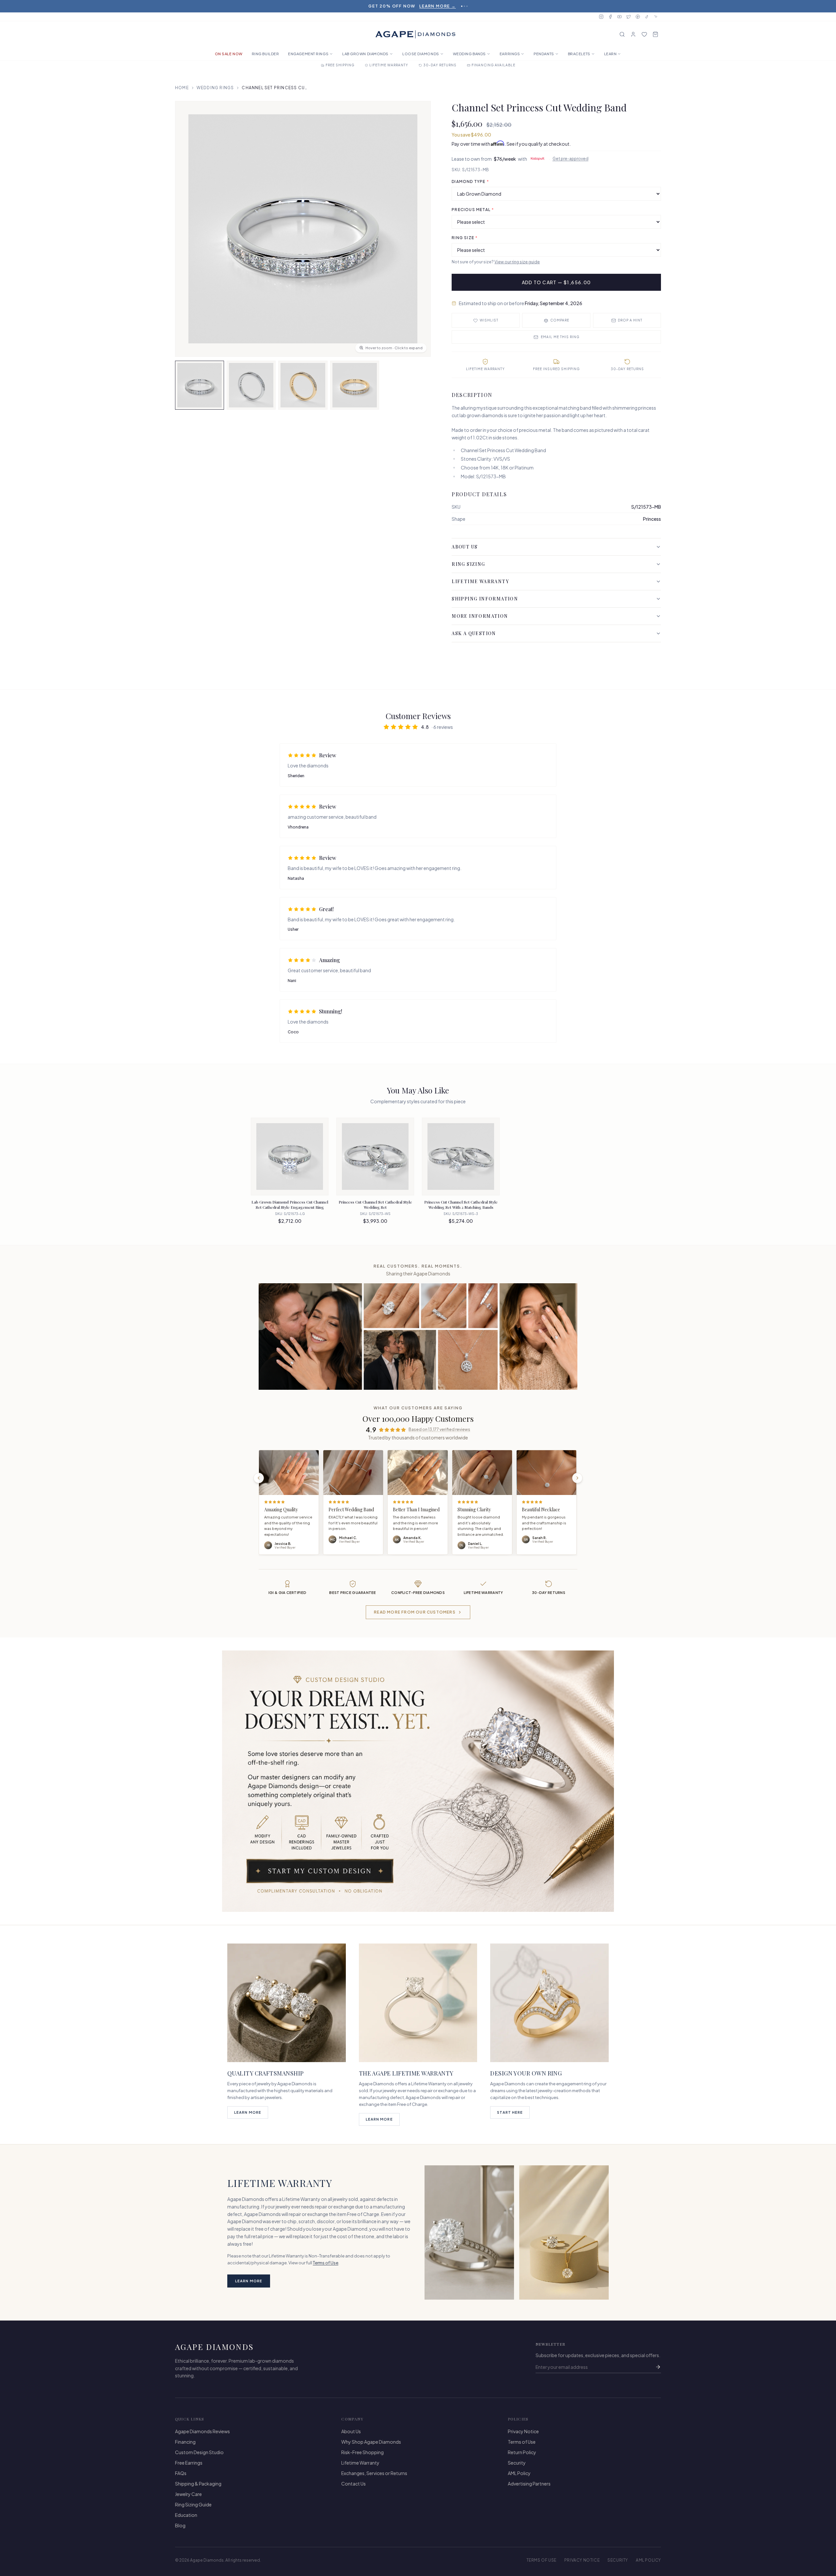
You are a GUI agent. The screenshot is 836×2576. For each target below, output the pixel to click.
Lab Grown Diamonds (365, 54)
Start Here (510, 2112)
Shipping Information (485, 599)
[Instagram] (601, 17)
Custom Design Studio (199, 2452)
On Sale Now (229, 54)
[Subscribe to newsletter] (658, 2367)
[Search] (622, 34)
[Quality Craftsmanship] (287, 2003)
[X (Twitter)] (629, 17)
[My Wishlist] (644, 34)
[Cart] (655, 34)
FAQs (181, 2473)
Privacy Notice (523, 2431)
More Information (480, 616)
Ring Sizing (468, 564)
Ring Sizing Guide (193, 2504)
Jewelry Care (188, 2494)
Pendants (544, 54)
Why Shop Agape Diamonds (371, 2442)
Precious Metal (473, 210)
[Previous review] (259, 1478)
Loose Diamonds (421, 54)
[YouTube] (619, 17)
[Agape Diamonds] (415, 34)
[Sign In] (633, 34)
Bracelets (579, 54)
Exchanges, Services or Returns (374, 2473)
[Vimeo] (656, 17)
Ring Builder (265, 54)
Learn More (248, 2112)
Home (182, 88)
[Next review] (577, 1478)
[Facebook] (610, 17)
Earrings (510, 54)
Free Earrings (189, 2463)
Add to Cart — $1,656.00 (556, 282)
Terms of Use (326, 2263)
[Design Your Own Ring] (549, 2003)
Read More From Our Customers (415, 1612)
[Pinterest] (638, 17)
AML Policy (519, 2473)
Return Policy (522, 2452)
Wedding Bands (469, 54)
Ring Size (465, 238)
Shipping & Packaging (198, 2484)
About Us (465, 547)
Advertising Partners (529, 2484)
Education (186, 2515)
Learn (611, 54)
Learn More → (454, 6)
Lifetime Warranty (480, 581)
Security (517, 2463)
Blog (180, 2525)
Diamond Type (470, 181)
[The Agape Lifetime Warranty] (418, 2003)
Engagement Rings (308, 54)
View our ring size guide (517, 262)
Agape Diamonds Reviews (202, 2431)
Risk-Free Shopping (362, 2452)
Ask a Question (474, 633)
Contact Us (354, 2484)
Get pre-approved (571, 159)
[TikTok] (647, 17)
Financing (185, 2442)
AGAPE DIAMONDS (215, 2347)
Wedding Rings (215, 88)
